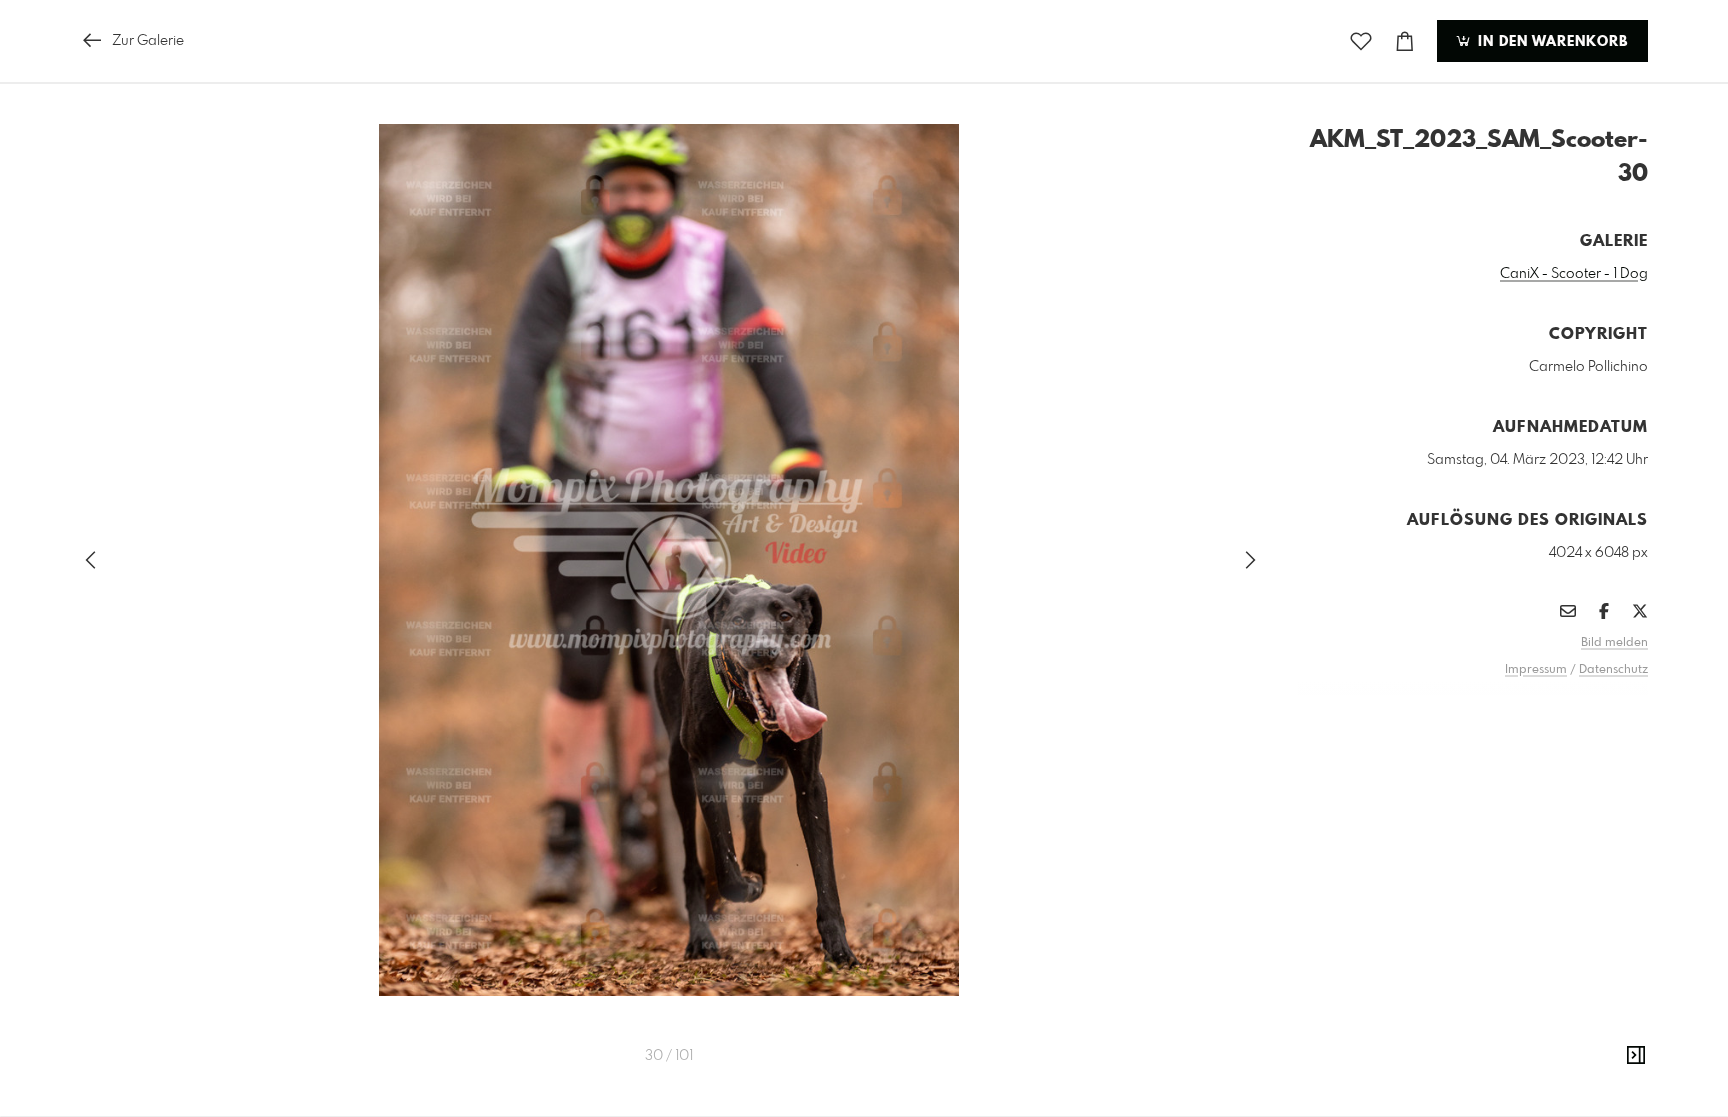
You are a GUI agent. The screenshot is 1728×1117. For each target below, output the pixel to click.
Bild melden (1614, 643)
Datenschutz (1613, 670)
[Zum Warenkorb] (1405, 41)
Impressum (1536, 670)
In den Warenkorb (1550, 42)
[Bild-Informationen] (1636, 1056)
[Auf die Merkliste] (1361, 41)
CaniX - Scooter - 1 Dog (1574, 274)
